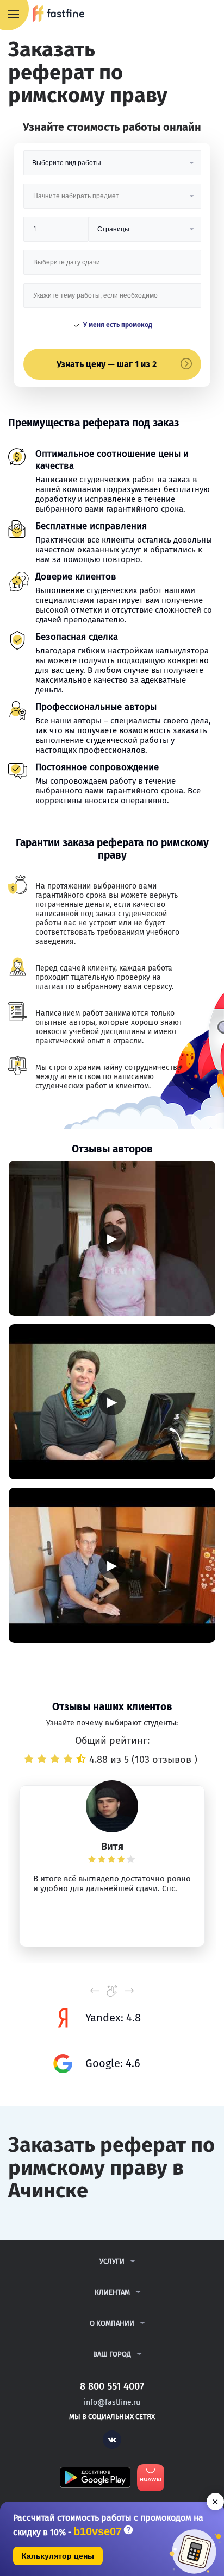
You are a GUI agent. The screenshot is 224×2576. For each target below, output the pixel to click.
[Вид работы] (112, 167)
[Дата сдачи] (112, 266)
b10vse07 (98, 2532)
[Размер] (56, 233)
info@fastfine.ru (112, 2402)
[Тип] (145, 233)
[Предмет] (112, 200)
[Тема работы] (112, 300)
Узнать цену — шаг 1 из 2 (107, 364)
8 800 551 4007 (184, 15)
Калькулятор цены (58, 2556)
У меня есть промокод (118, 325)
